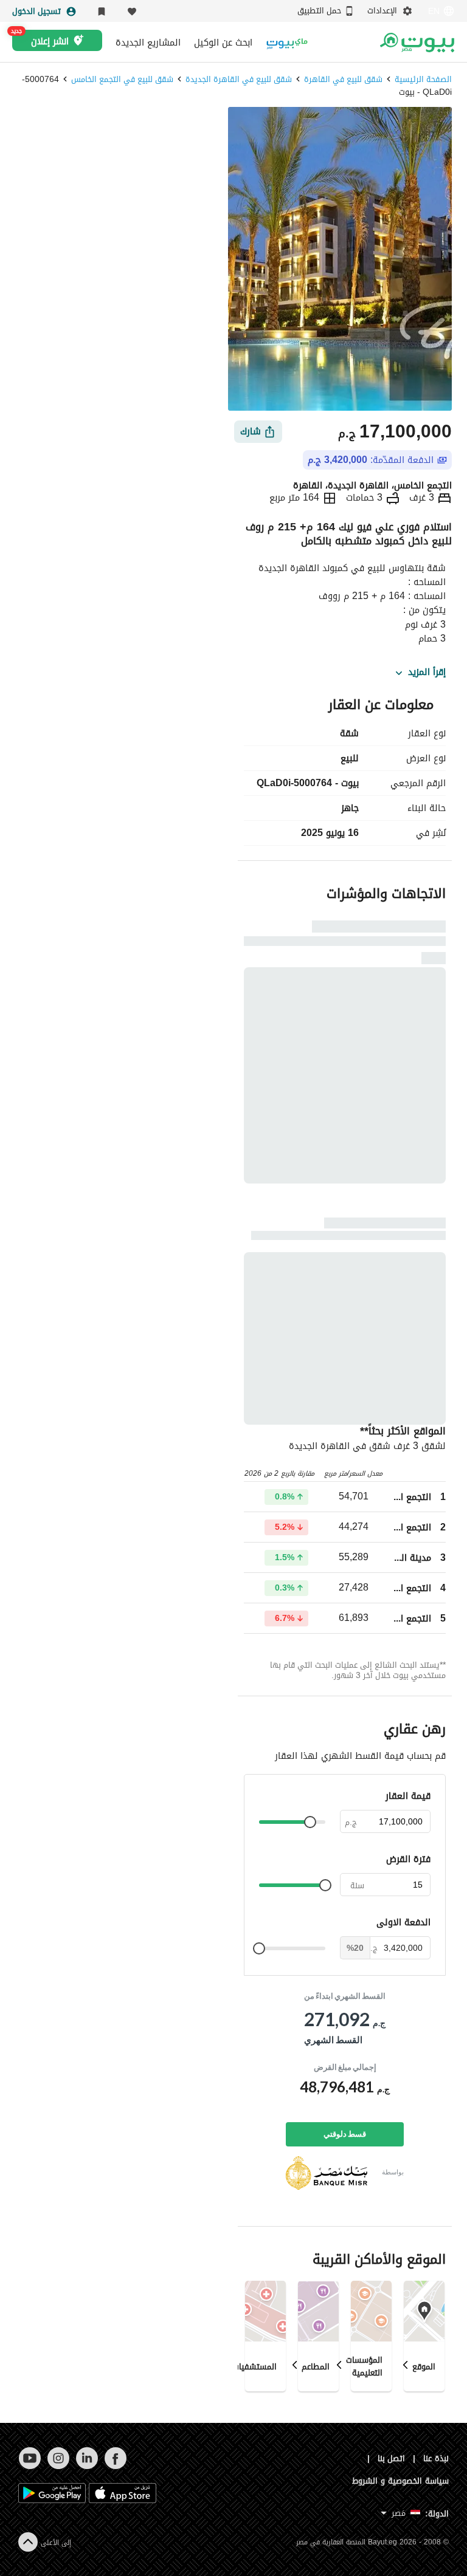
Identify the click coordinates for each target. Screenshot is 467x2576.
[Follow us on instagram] (58, 2466)
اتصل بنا (392, 2458)
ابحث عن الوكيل (223, 43)
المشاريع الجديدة (148, 43)
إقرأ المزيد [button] (427, 673)
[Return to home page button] (417, 43)
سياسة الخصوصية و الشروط (400, 2481)
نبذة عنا (436, 2458)
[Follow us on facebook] (115, 2466)
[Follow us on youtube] (29, 2466)
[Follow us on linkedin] (87, 2466)
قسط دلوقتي (345, 2134)
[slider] (310, 1822)
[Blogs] (287, 42)
